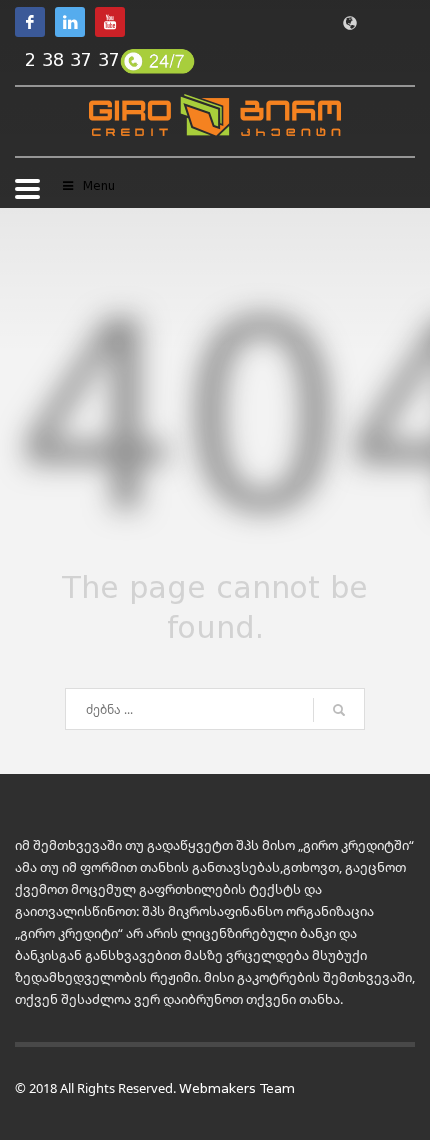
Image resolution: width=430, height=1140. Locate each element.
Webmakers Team (237, 1088)
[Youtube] (110, 22)
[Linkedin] (70, 22)
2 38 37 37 (72, 60)
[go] (339, 710)
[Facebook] (30, 22)
